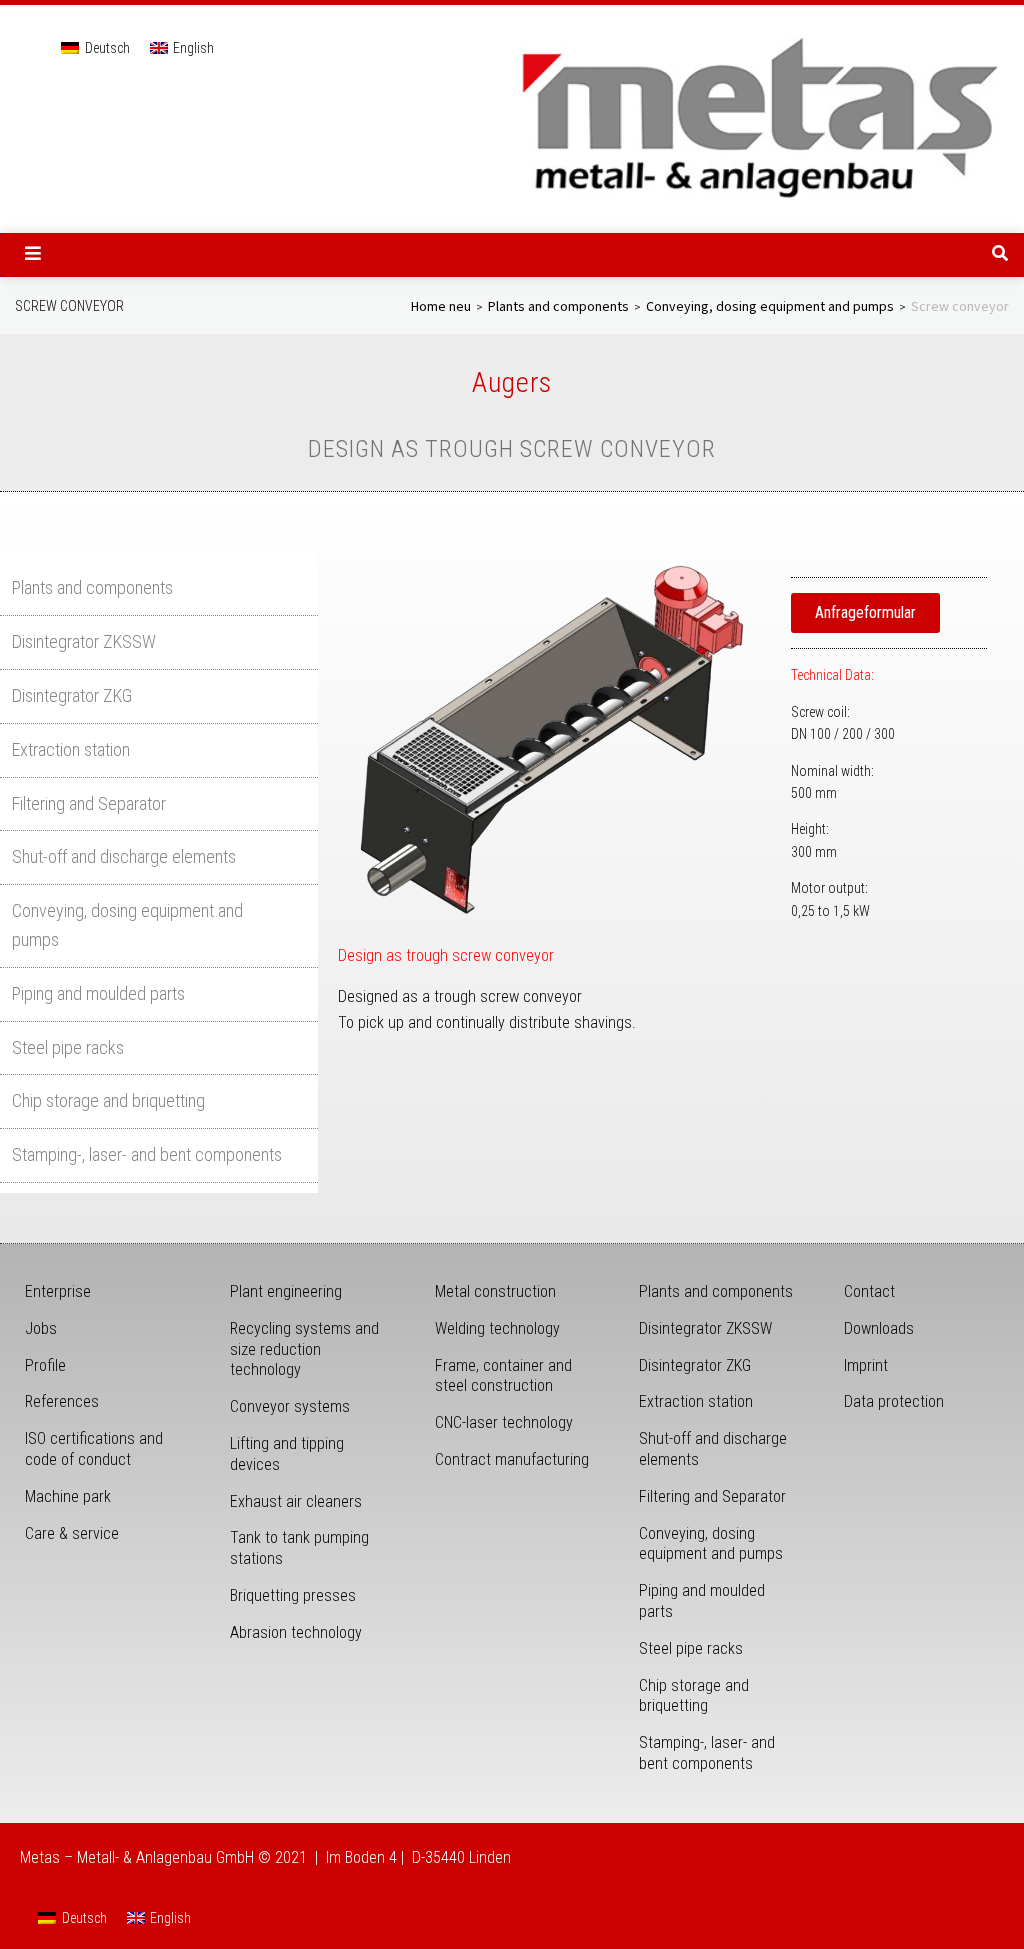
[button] (33, 253)
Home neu (441, 307)
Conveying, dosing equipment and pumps (770, 307)
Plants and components (558, 307)
